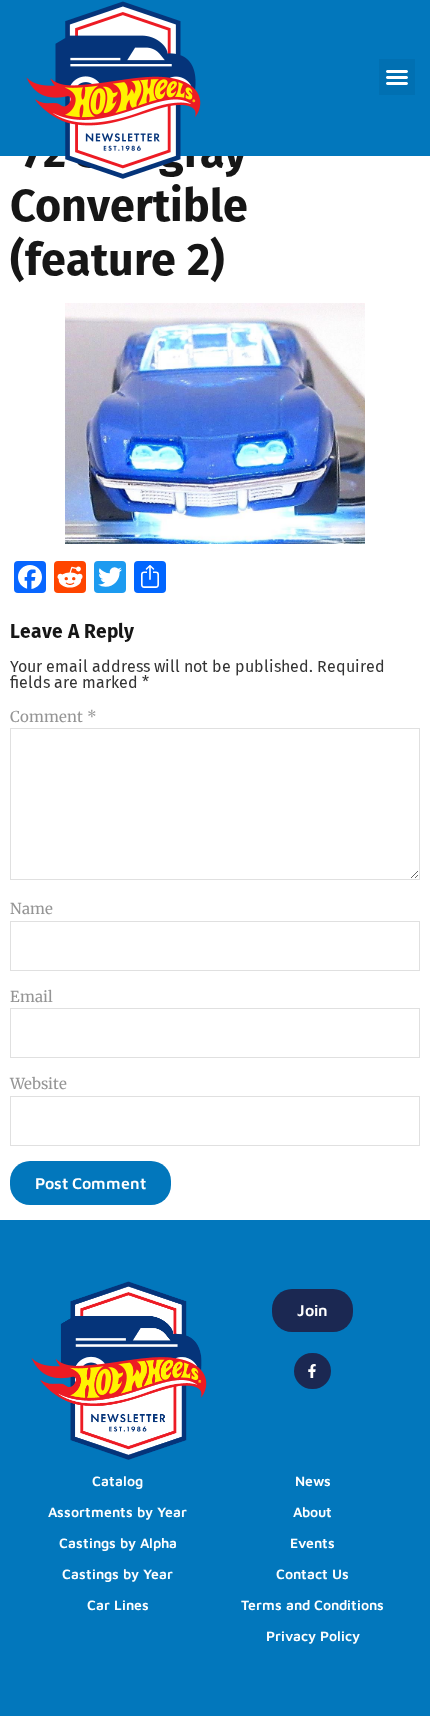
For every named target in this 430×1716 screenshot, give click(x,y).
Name (31, 908)
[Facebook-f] (312, 1371)
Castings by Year (117, 1573)
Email (31, 996)
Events (312, 1542)
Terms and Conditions (312, 1604)
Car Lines (118, 1604)
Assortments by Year (117, 1511)
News (313, 1480)
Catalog (117, 1480)
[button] (397, 77)
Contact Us (312, 1573)
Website (38, 1083)
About (312, 1511)
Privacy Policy (313, 1635)
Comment (53, 716)
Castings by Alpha (118, 1542)
